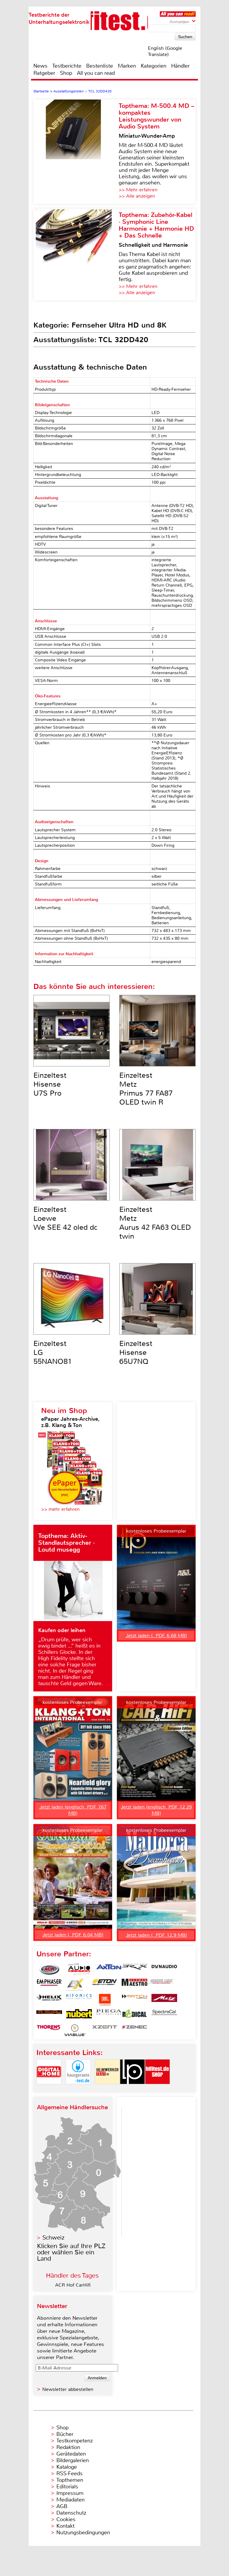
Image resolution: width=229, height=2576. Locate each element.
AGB (62, 2506)
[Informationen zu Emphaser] (49, 1985)
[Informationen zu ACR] (49, 1969)
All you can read (96, 73)
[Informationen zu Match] (134, 2000)
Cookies (66, 2519)
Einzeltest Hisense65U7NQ (136, 1353)
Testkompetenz (75, 2441)
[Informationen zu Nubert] (79, 2015)
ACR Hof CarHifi (73, 2285)
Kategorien (154, 66)
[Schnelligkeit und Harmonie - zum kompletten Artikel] (76, 255)
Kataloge (67, 2467)
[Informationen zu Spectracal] (164, 2015)
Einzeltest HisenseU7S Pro (50, 1084)
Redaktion (68, 2447)
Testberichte (67, 66)
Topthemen (70, 2480)
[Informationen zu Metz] (164, 2000)
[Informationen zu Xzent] (105, 2030)
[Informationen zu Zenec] (134, 2030)
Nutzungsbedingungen (83, 2532)
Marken (127, 66)
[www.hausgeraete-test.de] (78, 2089)
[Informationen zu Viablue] (75, 2030)
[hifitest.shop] (157, 2089)
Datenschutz (71, 2513)
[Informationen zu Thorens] (49, 2030)
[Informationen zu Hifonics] (79, 2000)
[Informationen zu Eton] (105, 1985)
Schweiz (53, 2238)
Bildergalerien (73, 2460)
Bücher (65, 2434)
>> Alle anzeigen (137, 196)
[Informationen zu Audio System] (79, 1969)
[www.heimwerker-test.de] (107, 2089)
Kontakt (65, 2526)
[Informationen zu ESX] (75, 1985)
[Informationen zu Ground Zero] (160, 1985)
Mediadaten (71, 2500)
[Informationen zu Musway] (49, 2015)
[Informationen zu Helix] (49, 2000)
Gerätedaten (71, 2454)
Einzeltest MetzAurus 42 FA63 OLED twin (155, 1223)
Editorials (67, 2487)
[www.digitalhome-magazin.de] (49, 2089)
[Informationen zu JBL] (105, 2000)
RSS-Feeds (69, 2473)
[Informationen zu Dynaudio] (164, 1969)
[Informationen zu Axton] (109, 1969)
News (40, 66)
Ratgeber (44, 73)
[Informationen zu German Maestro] (134, 1985)
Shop (66, 73)
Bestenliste (100, 66)
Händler (180, 66)
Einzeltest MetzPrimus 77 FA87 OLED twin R (146, 1089)
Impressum (70, 2493)
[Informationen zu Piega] (109, 2015)
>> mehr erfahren (60, 1509)
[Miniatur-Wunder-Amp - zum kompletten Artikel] (76, 152)
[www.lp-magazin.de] (132, 2089)
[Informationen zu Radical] (134, 2015)
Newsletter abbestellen (68, 2389)
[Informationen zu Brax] (134, 1969)
